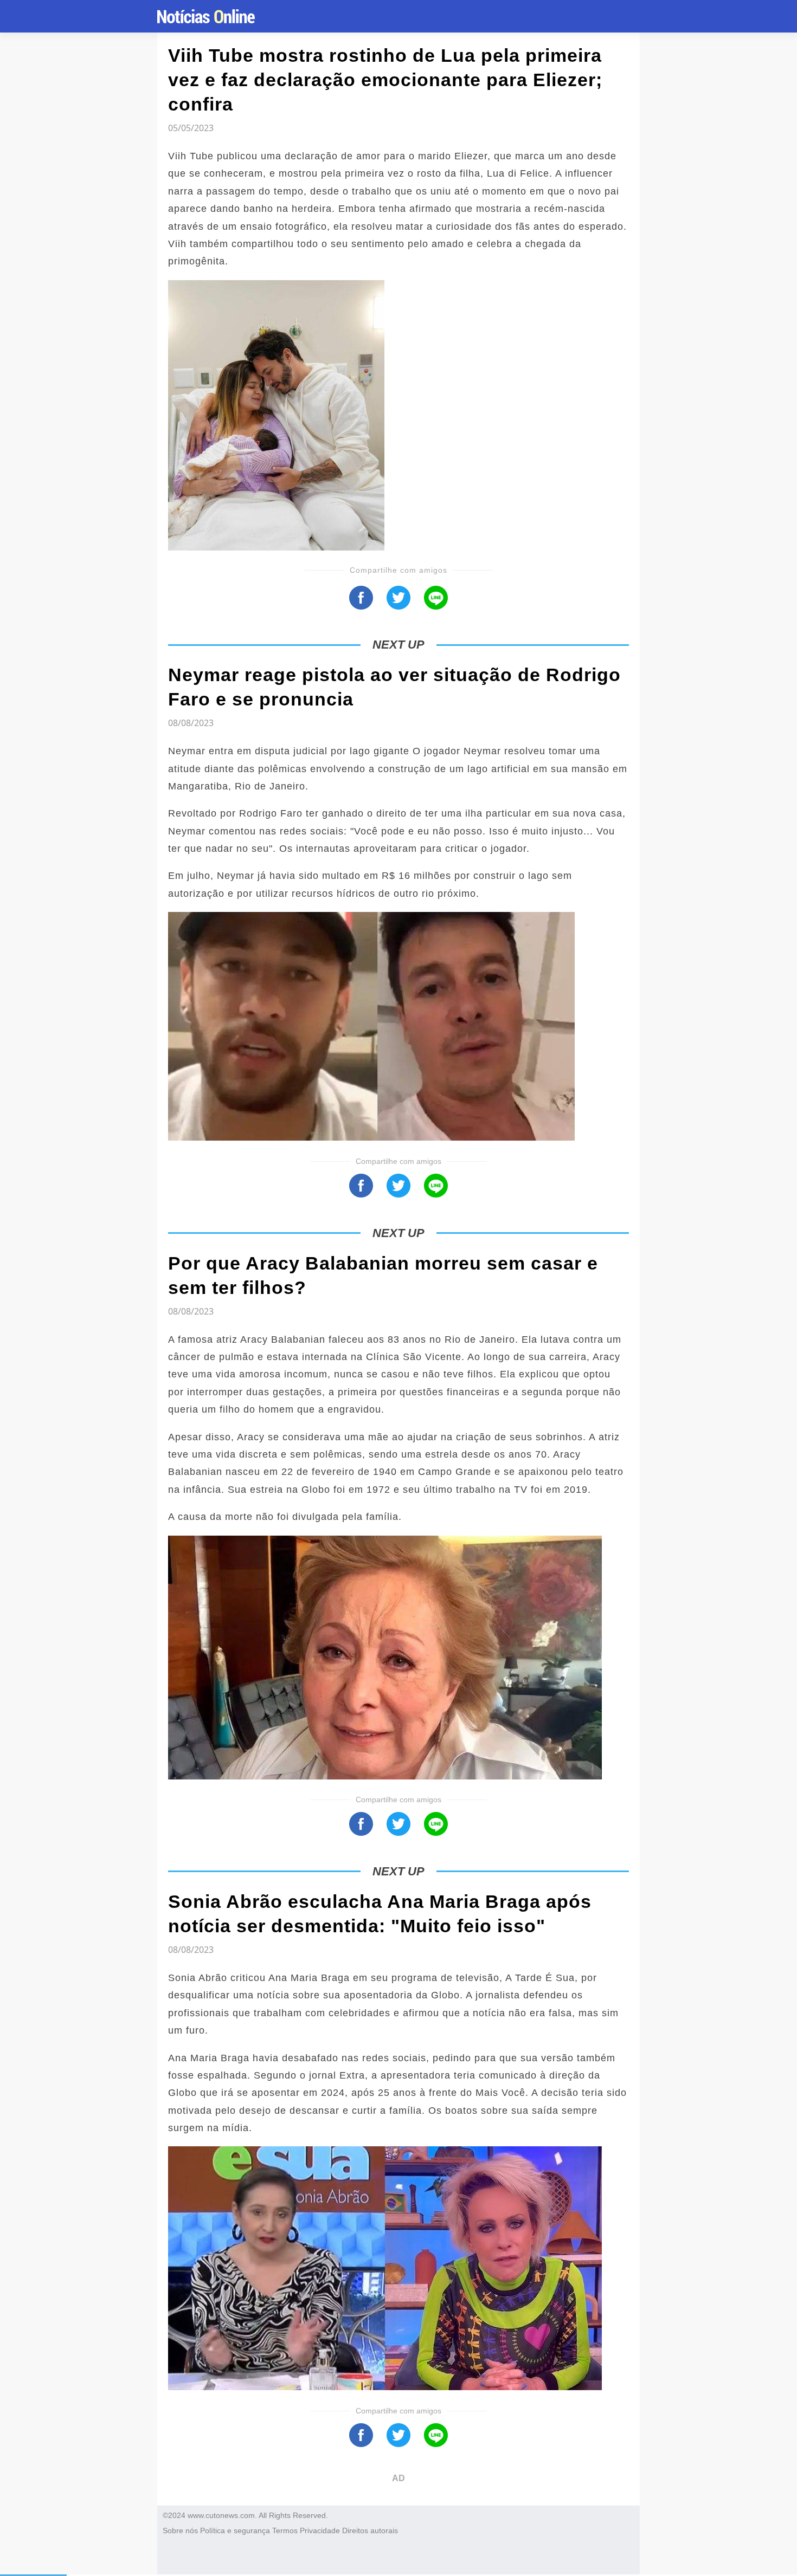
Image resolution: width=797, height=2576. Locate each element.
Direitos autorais (370, 2530)
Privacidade (320, 2530)
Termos (285, 2530)
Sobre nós (180, 2530)
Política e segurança (235, 2530)
